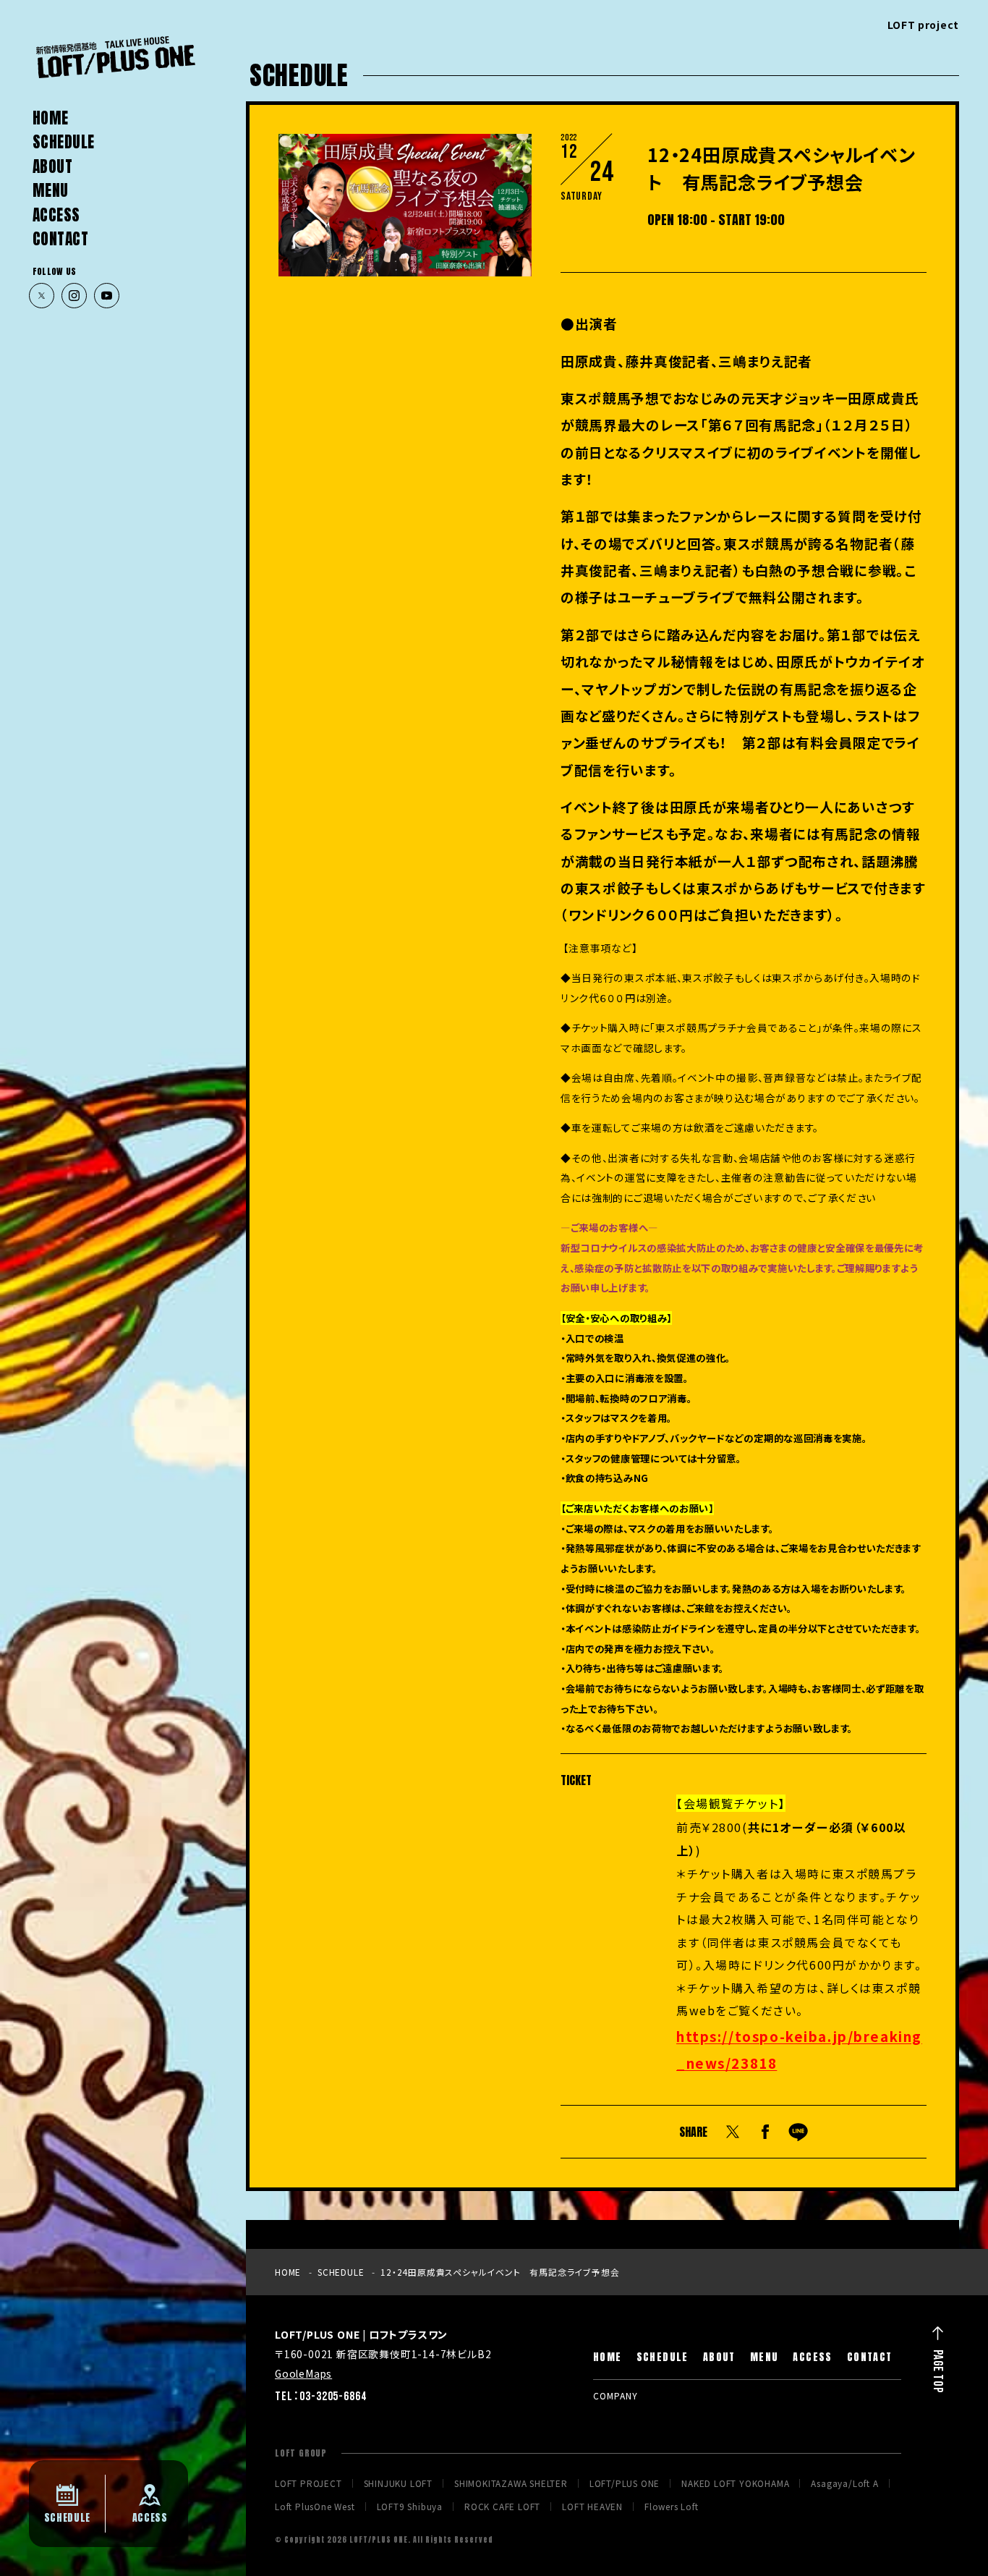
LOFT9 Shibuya (410, 2507)
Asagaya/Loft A (844, 2483)
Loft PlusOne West (315, 2507)
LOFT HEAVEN (592, 2507)
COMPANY (616, 2395)
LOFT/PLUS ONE (625, 2483)
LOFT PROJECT (308, 2483)
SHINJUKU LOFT (398, 2483)
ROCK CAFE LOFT (502, 2507)
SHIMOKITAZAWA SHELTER (511, 2483)
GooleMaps (303, 2373)
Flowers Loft (672, 2507)
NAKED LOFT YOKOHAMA (735, 2483)
